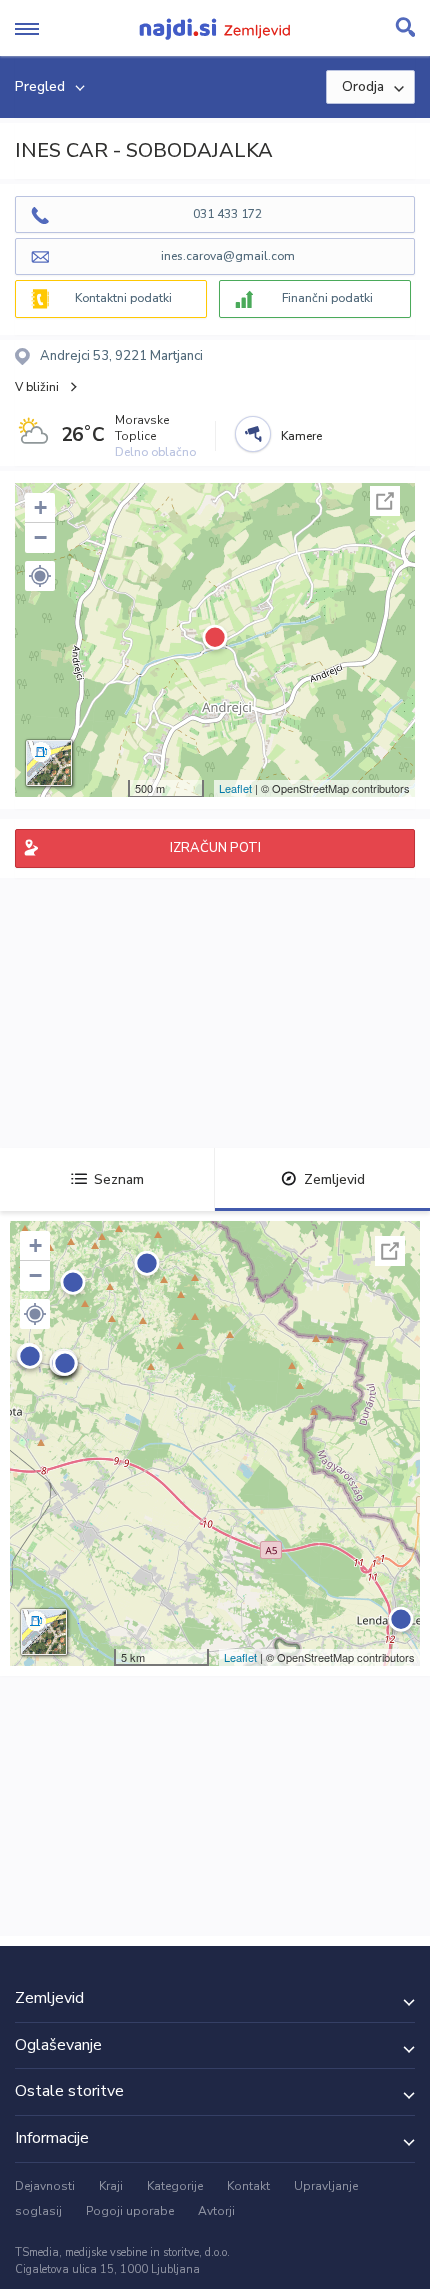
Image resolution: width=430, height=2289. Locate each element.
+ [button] (40, 507)
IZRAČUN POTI (215, 848)
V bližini (37, 387)
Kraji (111, 2186)
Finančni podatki (327, 298)
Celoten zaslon (385, 501)
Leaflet (235, 788)
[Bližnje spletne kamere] (253, 434)
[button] (40, 576)
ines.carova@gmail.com (228, 256)
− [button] (40, 537)
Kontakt (248, 2186)
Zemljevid (334, 1179)
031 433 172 (227, 214)
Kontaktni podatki (123, 298)
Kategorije (175, 2186)
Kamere (301, 436)
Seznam (119, 1179)
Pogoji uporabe (130, 2211)
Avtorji (216, 2211)
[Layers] (49, 763)
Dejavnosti (45, 2186)
